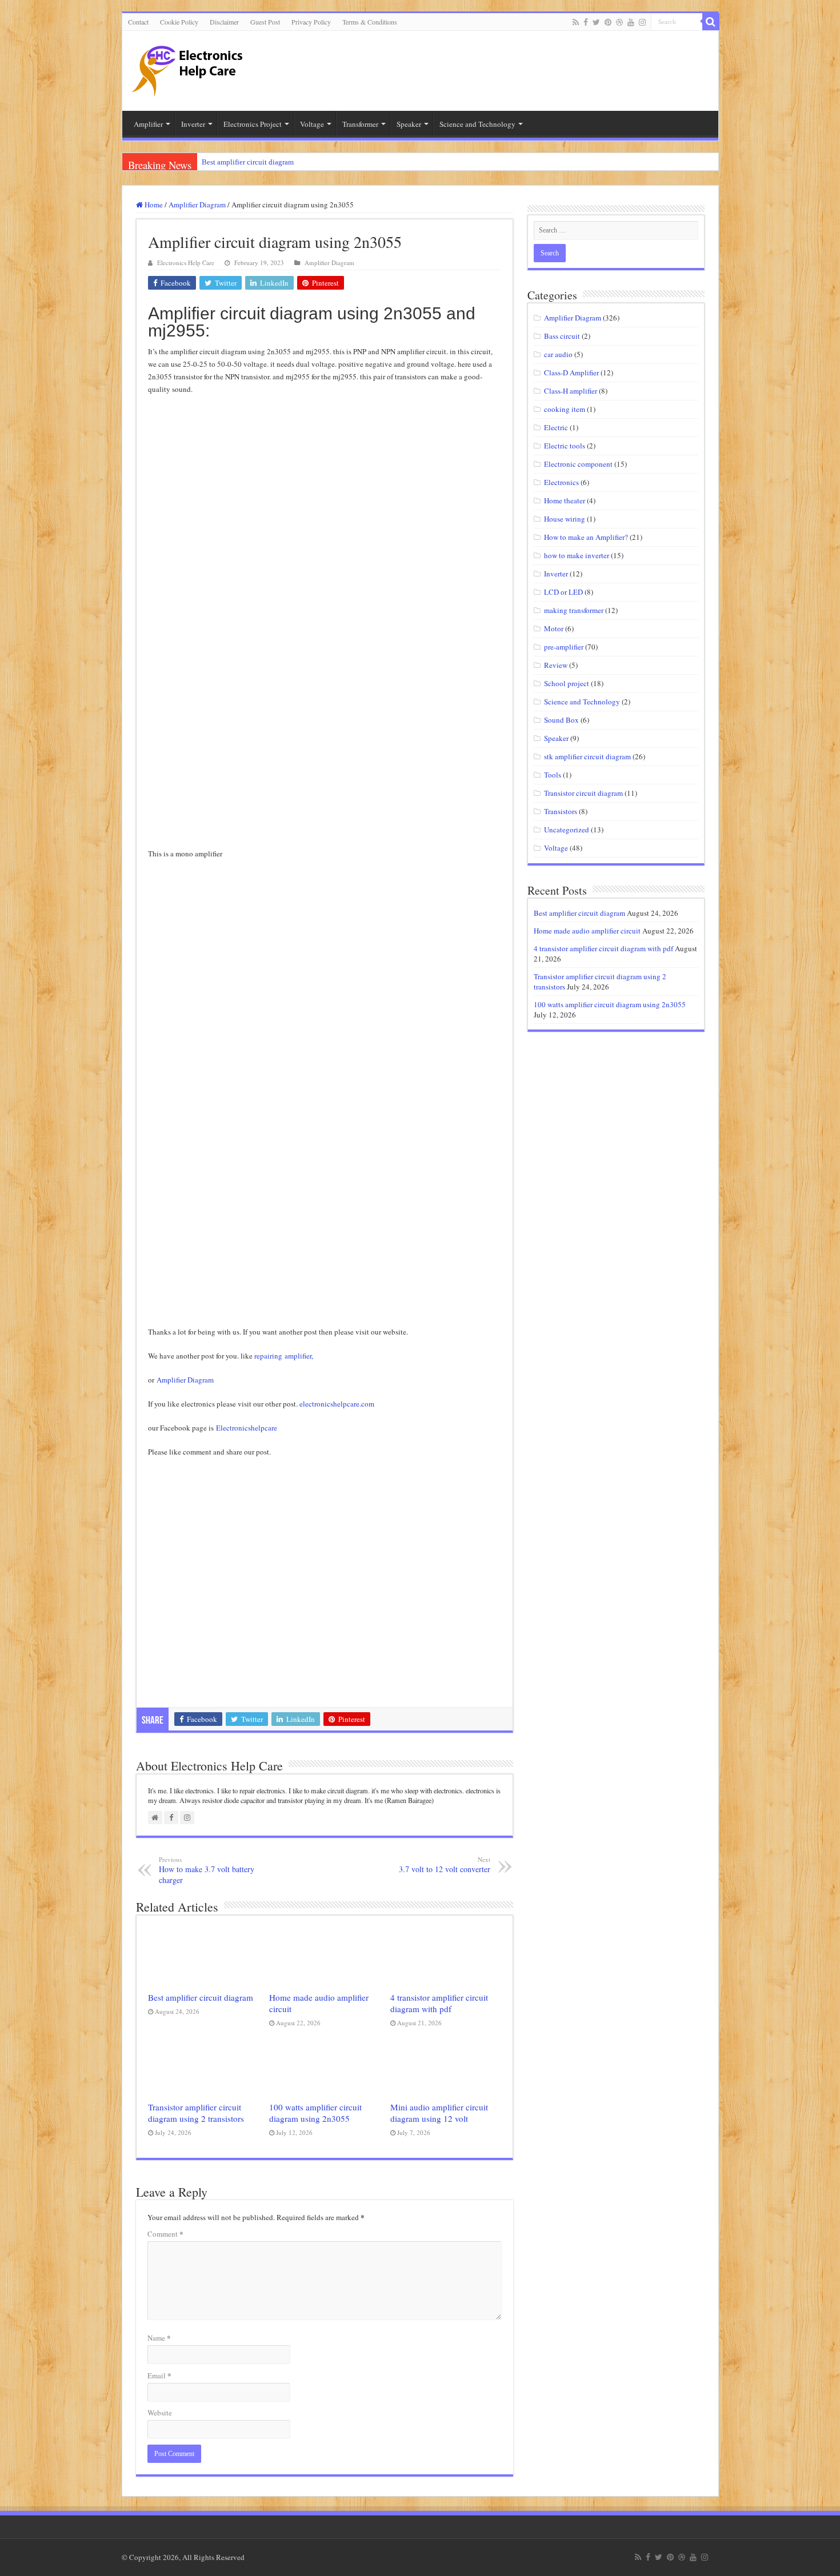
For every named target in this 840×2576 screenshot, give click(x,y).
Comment (165, 2234)
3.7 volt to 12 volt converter (445, 1865)
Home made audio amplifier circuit (587, 931)
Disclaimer (224, 22)
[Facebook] (586, 22)
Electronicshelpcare (248, 1428)
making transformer (574, 610)
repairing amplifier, (284, 1356)
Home (153, 205)
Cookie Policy (179, 22)
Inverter (556, 574)
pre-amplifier (564, 647)
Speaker (556, 738)
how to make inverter (577, 555)
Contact (138, 22)
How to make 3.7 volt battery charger (207, 1870)
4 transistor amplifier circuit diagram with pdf (439, 2003)
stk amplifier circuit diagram (587, 756)
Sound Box (561, 720)
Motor (554, 628)
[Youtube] (631, 22)
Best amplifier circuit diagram (248, 162)
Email (159, 2375)
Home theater (565, 500)
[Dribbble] (619, 22)
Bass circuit (562, 336)
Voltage (556, 848)
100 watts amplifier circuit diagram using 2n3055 (315, 2113)
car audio (558, 354)
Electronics (561, 482)
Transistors (561, 811)
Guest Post (265, 22)
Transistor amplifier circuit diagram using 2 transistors (196, 2113)
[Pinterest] (608, 22)
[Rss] (576, 22)
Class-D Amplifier (571, 372)
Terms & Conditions (370, 22)
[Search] (711, 22)
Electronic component (578, 464)
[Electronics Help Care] (188, 67)
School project (567, 683)
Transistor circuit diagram (583, 793)
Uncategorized (567, 830)
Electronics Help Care (186, 263)
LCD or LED (563, 592)
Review (556, 665)
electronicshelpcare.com (337, 1404)
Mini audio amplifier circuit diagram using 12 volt (439, 2113)
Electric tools (565, 446)
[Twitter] (596, 22)
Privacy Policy (311, 22)
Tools (553, 775)
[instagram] (642, 22)
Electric (556, 427)
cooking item (565, 409)
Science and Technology (582, 702)
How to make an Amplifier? (586, 537)
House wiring (565, 519)
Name (159, 2337)
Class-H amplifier (571, 391)
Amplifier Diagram (197, 205)
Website (160, 2413)
